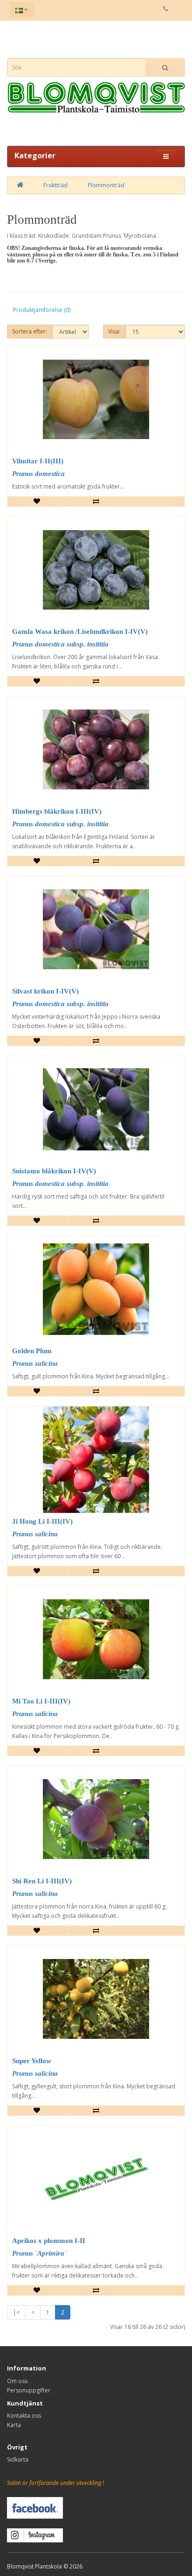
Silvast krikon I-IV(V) (45, 991)
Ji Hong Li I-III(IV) (42, 1521)
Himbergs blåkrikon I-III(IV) (57, 811)
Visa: (114, 331)
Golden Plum (32, 1351)
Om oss (17, 2381)
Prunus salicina (35, 1363)
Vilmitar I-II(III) (38, 461)
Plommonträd (106, 185)
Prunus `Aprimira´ (39, 2253)
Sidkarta (18, 2459)
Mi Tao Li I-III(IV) (41, 1701)
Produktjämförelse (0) (42, 310)
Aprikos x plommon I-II (49, 2241)
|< (16, 2312)
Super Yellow (32, 2061)
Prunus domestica (38, 474)
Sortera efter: (30, 331)
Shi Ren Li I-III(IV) (42, 1881)
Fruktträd (55, 185)
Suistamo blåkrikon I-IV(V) (54, 1171)
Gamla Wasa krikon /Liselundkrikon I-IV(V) (80, 632)
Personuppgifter (29, 2390)
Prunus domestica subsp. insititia (60, 644)
